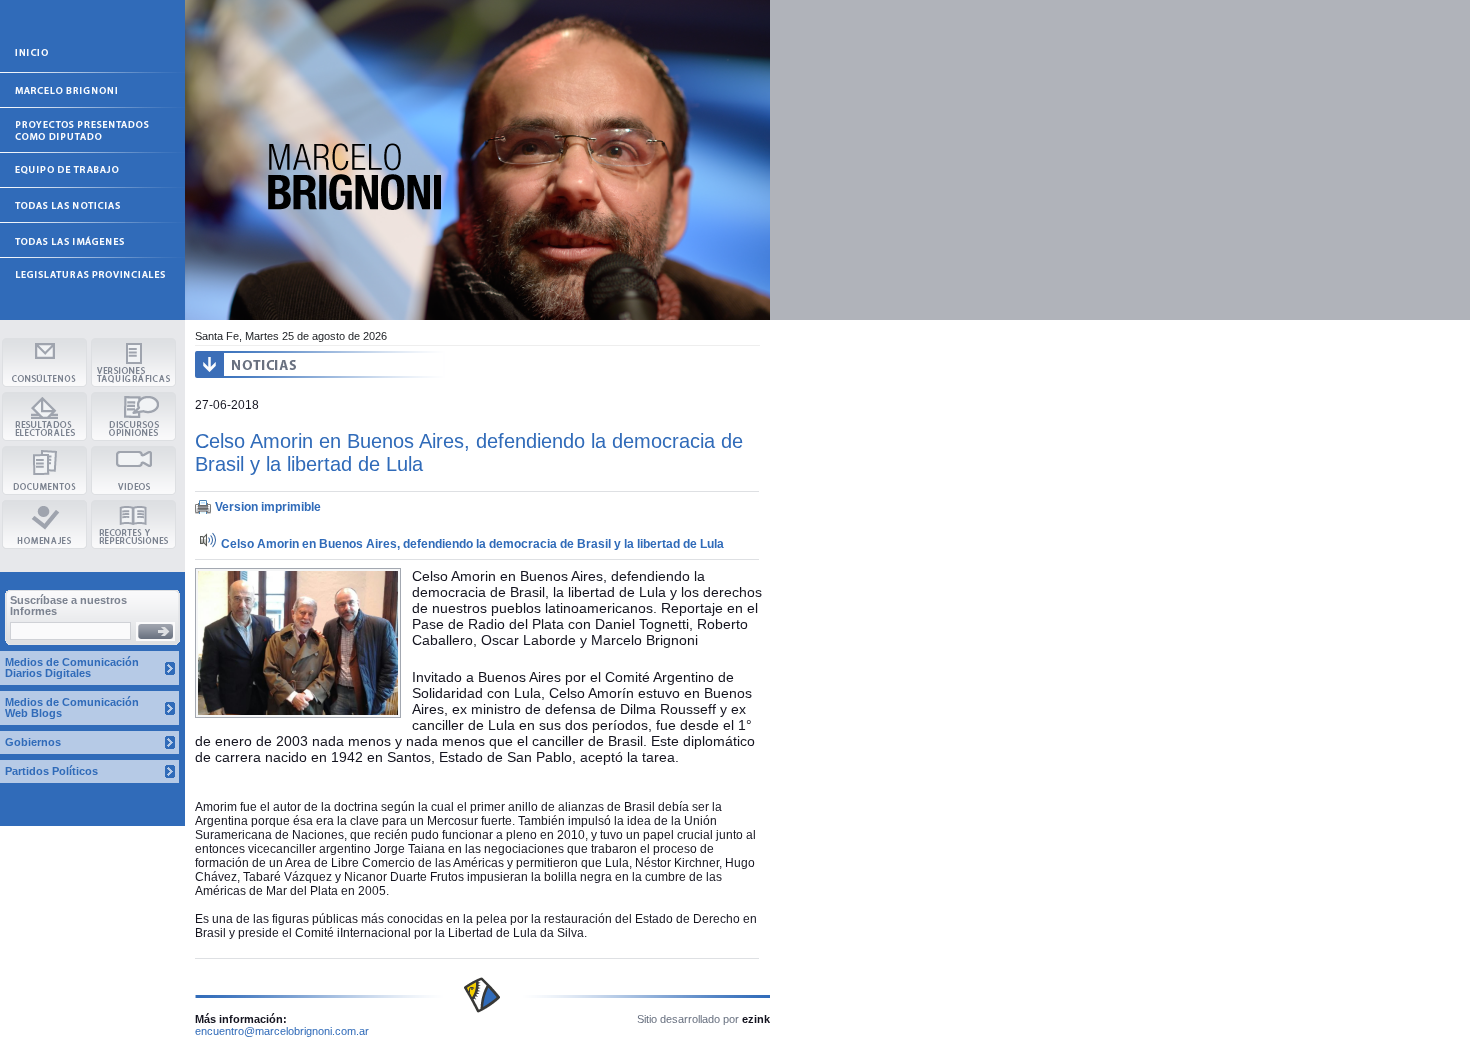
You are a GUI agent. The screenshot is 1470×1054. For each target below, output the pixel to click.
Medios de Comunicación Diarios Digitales (72, 667)
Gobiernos (33, 742)
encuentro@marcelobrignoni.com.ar (282, 1031)
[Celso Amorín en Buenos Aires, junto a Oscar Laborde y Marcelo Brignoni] (298, 714)
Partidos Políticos (51, 771)
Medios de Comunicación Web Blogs (72, 707)
